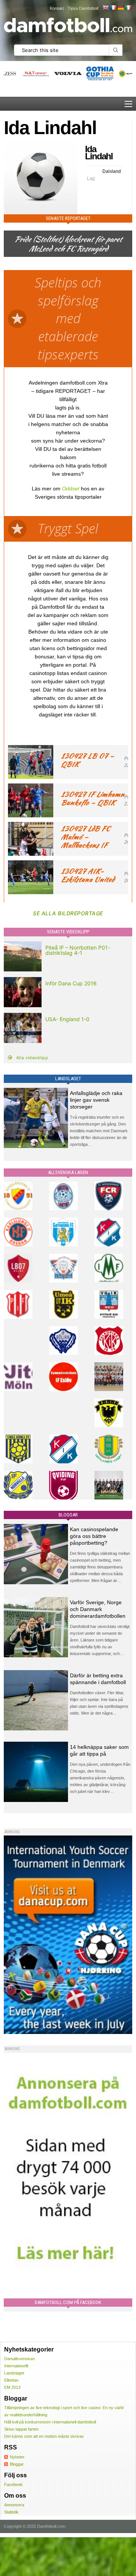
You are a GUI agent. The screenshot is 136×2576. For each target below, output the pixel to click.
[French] (113, 8)
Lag (91, 179)
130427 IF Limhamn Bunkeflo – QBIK (93, 798)
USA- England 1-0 (67, 1019)
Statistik (11, 2512)
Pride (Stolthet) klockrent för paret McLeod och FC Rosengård (68, 244)
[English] (105, 8)
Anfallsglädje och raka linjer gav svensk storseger (96, 1100)
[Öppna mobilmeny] (128, 104)
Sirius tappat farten (21, 2429)
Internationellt (16, 2366)
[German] (121, 8)
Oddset (71, 489)
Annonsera (14, 2505)
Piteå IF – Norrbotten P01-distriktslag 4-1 (78, 950)
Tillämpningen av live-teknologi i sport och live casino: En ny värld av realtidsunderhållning (64, 2411)
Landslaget (14, 2373)
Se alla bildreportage (68, 913)
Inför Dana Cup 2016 (71, 983)
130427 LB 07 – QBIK (87, 760)
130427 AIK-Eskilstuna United (88, 875)
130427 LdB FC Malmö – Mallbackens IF (85, 837)
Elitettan (11, 2380)
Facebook (13, 2484)
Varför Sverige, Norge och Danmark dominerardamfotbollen (98, 1609)
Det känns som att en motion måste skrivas (44, 2436)
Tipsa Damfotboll (83, 8)
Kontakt (57, 8)
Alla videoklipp (32, 1058)
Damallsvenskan (19, 2359)
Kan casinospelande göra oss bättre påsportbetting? (94, 1536)
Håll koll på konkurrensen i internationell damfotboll (50, 2422)
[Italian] (128, 8)
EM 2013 (12, 2387)
